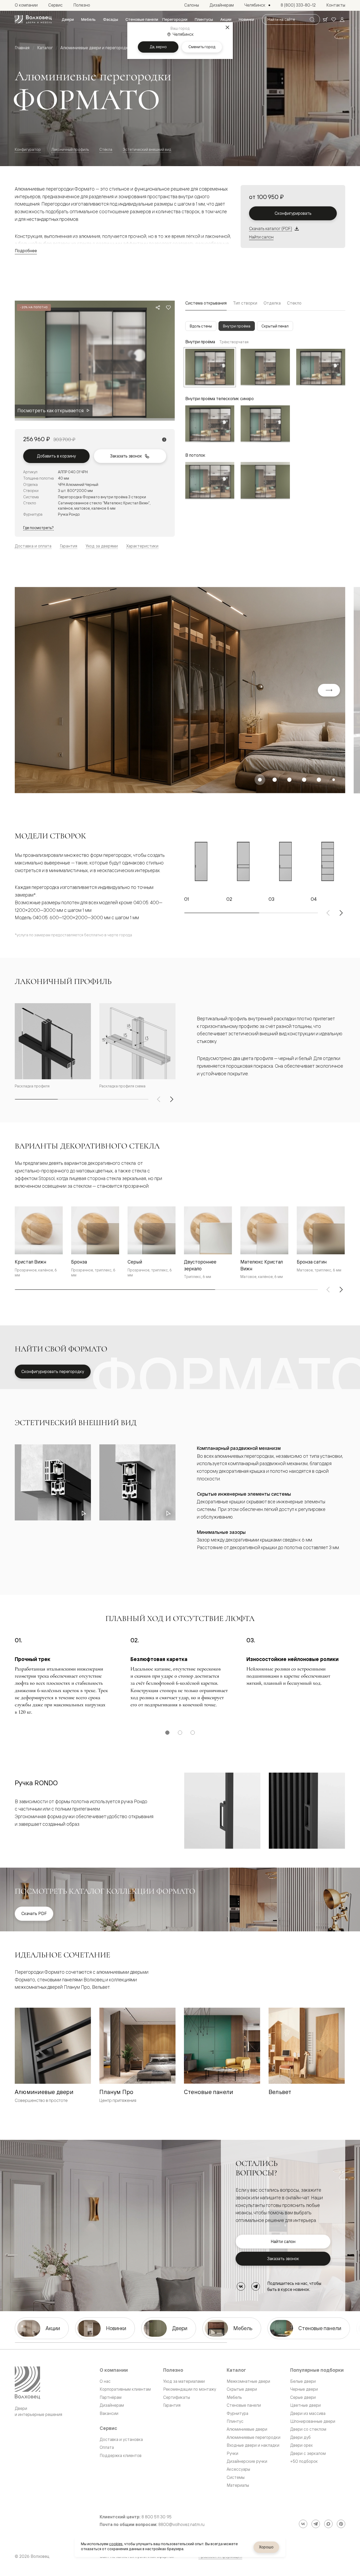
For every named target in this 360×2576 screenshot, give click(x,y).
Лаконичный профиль (70, 149)
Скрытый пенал (275, 326)
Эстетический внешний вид (147, 149)
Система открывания (206, 303)
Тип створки (245, 303)
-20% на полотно (34, 307)
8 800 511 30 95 (157, 2517)
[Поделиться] (158, 307)
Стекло (294, 303)
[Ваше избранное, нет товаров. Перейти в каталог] (334, 19)
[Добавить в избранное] (168, 307)
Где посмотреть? (38, 528)
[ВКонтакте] (241, 2286)
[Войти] (342, 19)
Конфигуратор (28, 149)
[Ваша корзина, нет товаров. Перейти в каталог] (325, 19)
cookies (116, 2544)
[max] (328, 2524)
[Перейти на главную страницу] (33, 19)
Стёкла (106, 149)
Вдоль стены (201, 326)
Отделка (272, 303)
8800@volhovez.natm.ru (181, 2525)
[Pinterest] (341, 2524)
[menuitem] (68, 19)
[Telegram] (256, 2286)
